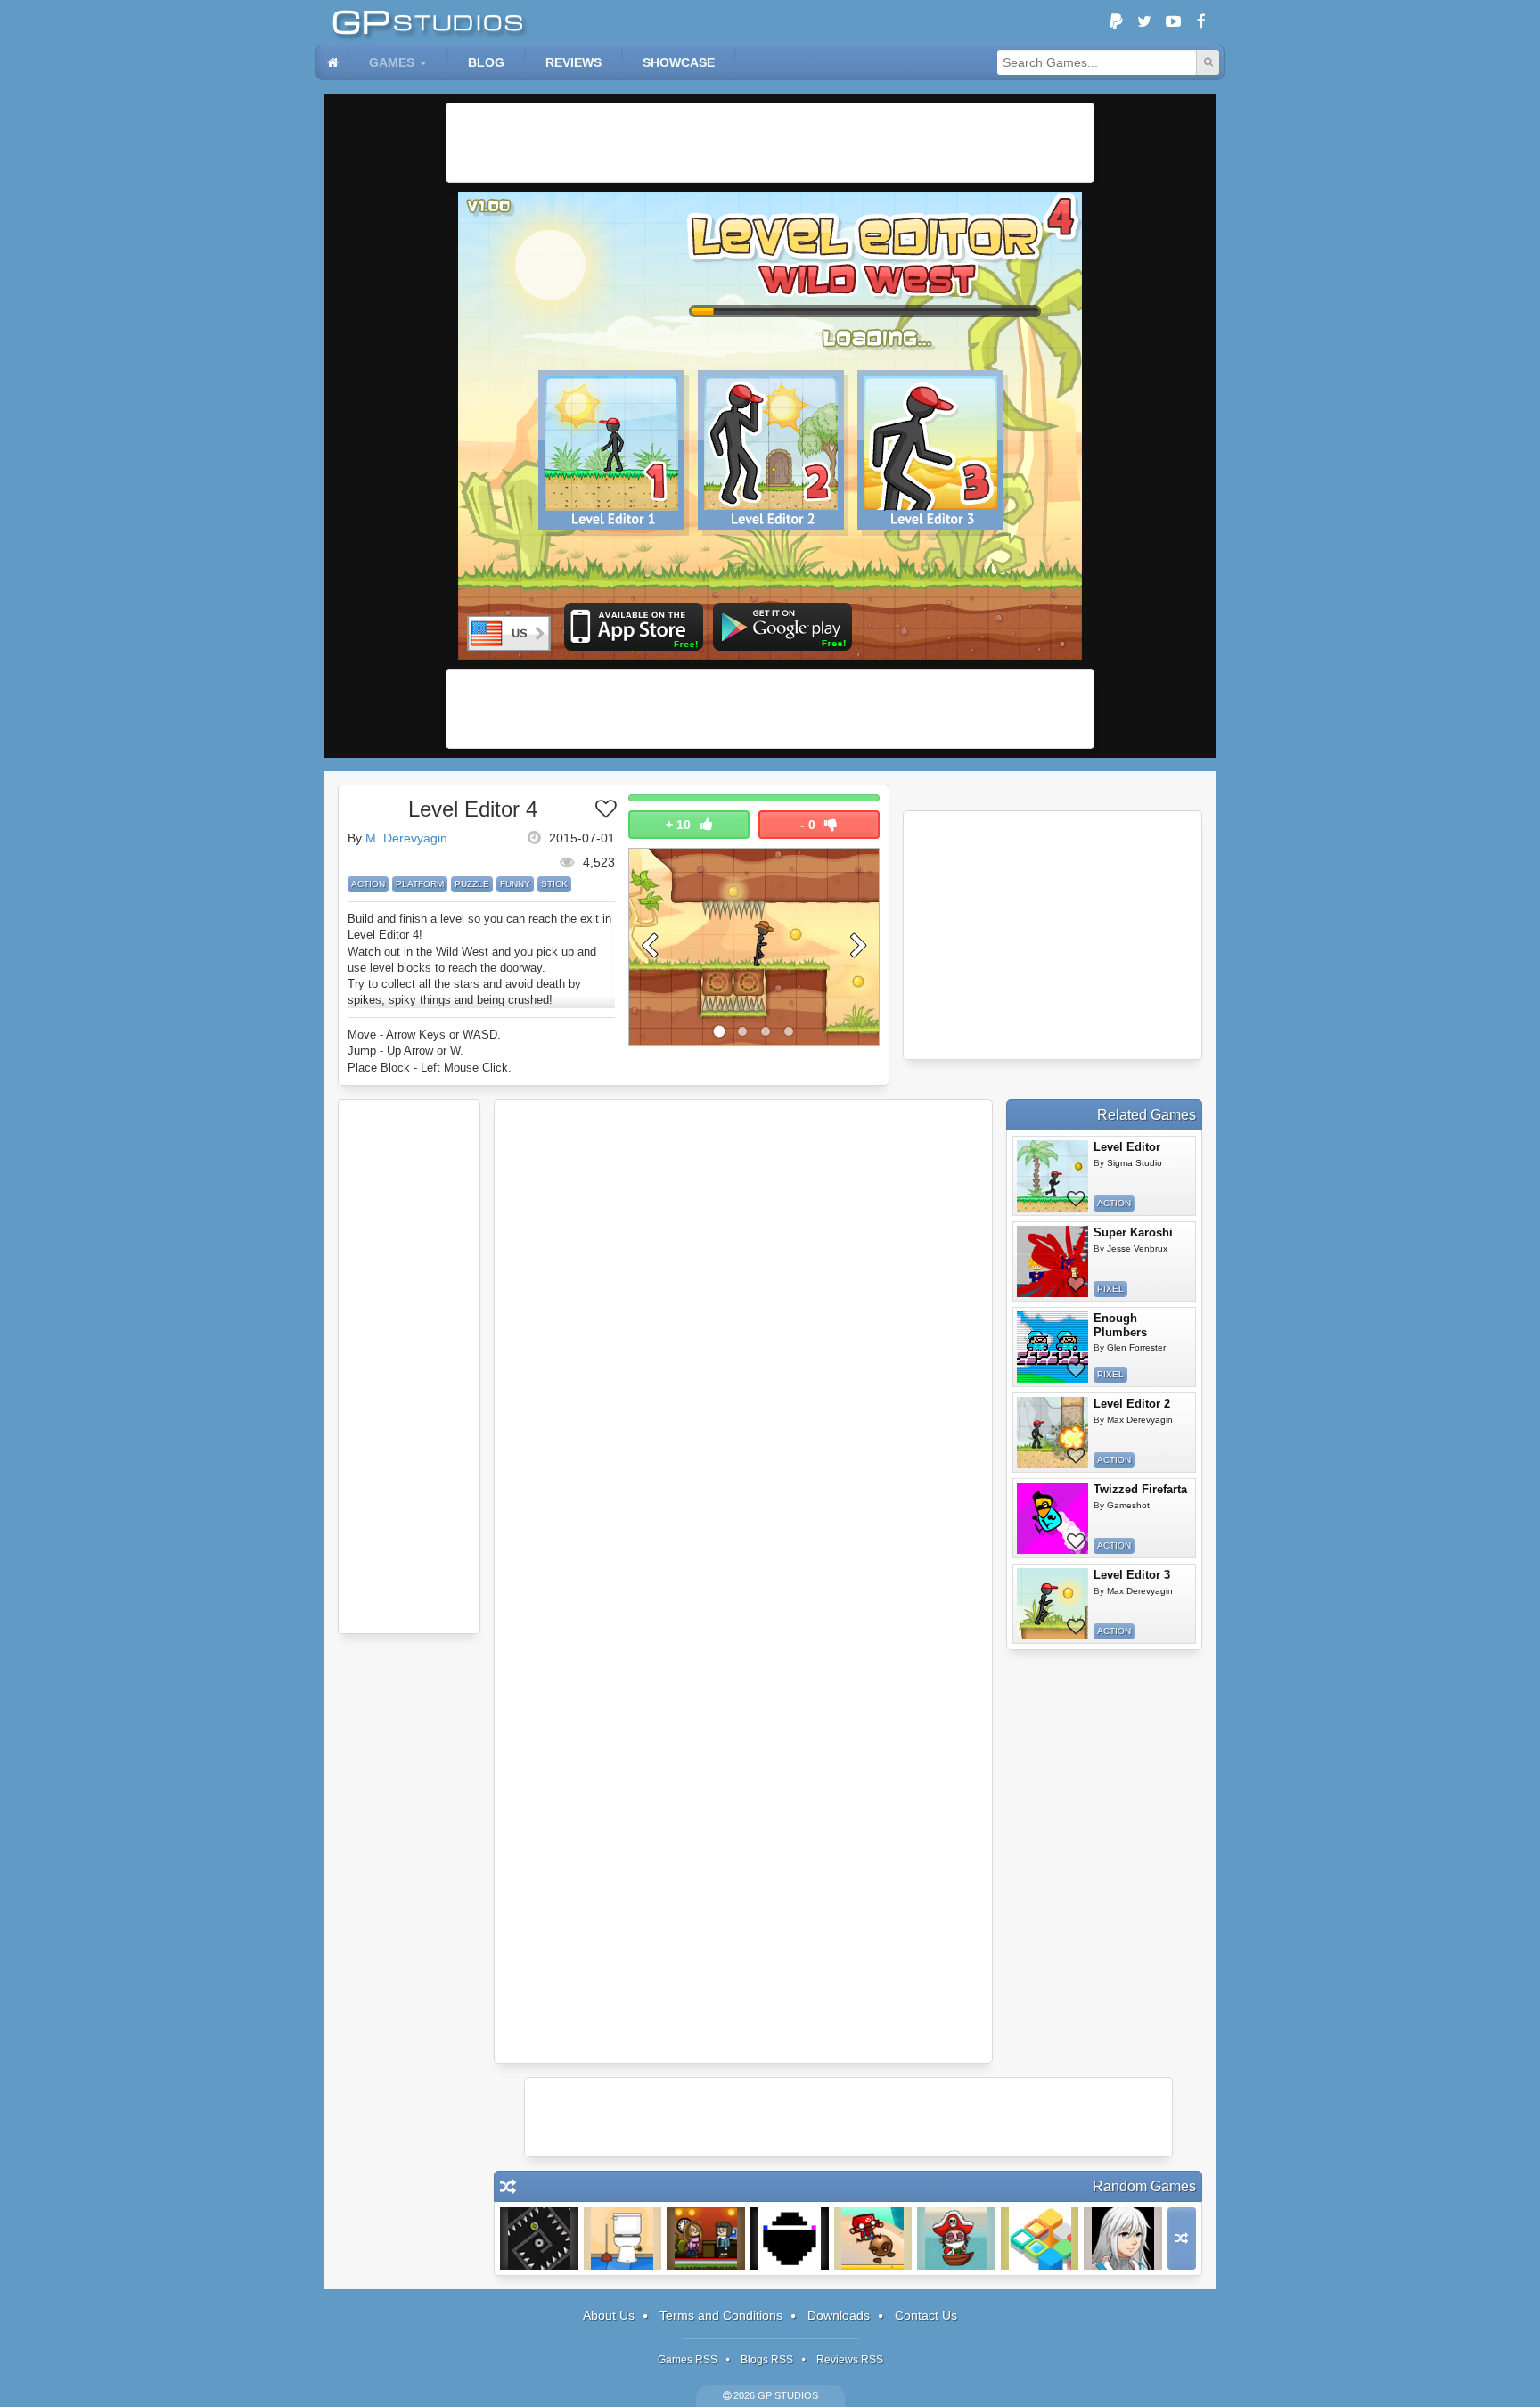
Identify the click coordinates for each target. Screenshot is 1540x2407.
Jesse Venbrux (1137, 1249)
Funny (515, 884)
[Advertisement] (770, 143)
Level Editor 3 (1132, 1575)
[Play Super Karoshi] (1053, 1261)
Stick (554, 884)
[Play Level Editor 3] (1053, 1604)
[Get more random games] (1182, 2239)
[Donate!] (1116, 22)
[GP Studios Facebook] (1201, 22)
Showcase (679, 62)
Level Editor (1127, 1147)
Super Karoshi (1133, 1232)
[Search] (1208, 62)
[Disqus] (743, 1346)
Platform (420, 884)
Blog (486, 62)
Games (392, 62)
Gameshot (1128, 1505)
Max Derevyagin (1140, 1420)
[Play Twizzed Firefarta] (1053, 1518)
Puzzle (472, 884)
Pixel (1110, 1289)
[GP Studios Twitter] (1144, 22)
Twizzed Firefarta (1140, 1489)
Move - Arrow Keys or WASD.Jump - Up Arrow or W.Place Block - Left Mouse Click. (430, 1051)
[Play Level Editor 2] (1053, 1433)
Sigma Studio (1135, 1163)
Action (368, 884)
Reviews (573, 62)
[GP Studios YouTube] (1173, 22)
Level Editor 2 (1132, 1404)
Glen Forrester (1136, 1347)
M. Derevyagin (406, 838)
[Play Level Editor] (1053, 1176)
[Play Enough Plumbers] (1053, 1347)
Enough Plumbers (1120, 1325)
